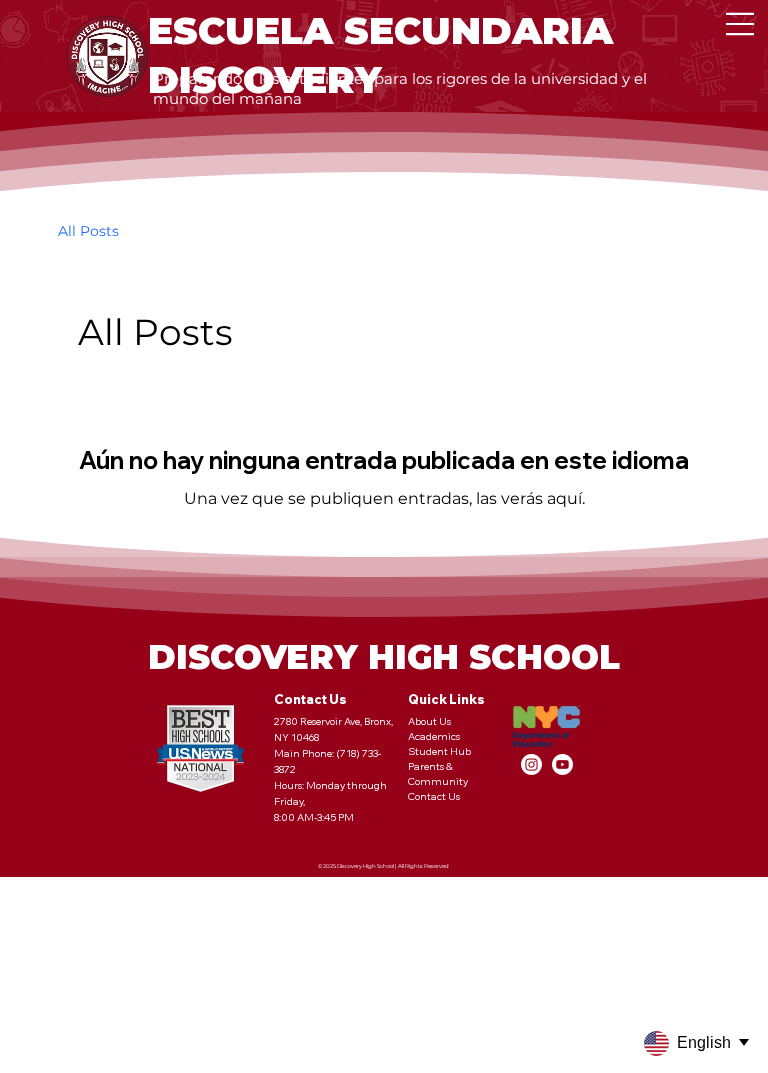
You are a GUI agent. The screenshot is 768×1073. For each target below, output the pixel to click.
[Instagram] (531, 764)
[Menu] (740, 24)
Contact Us (434, 796)
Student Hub (439, 751)
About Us (429, 721)
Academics (434, 736)
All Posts (88, 231)
